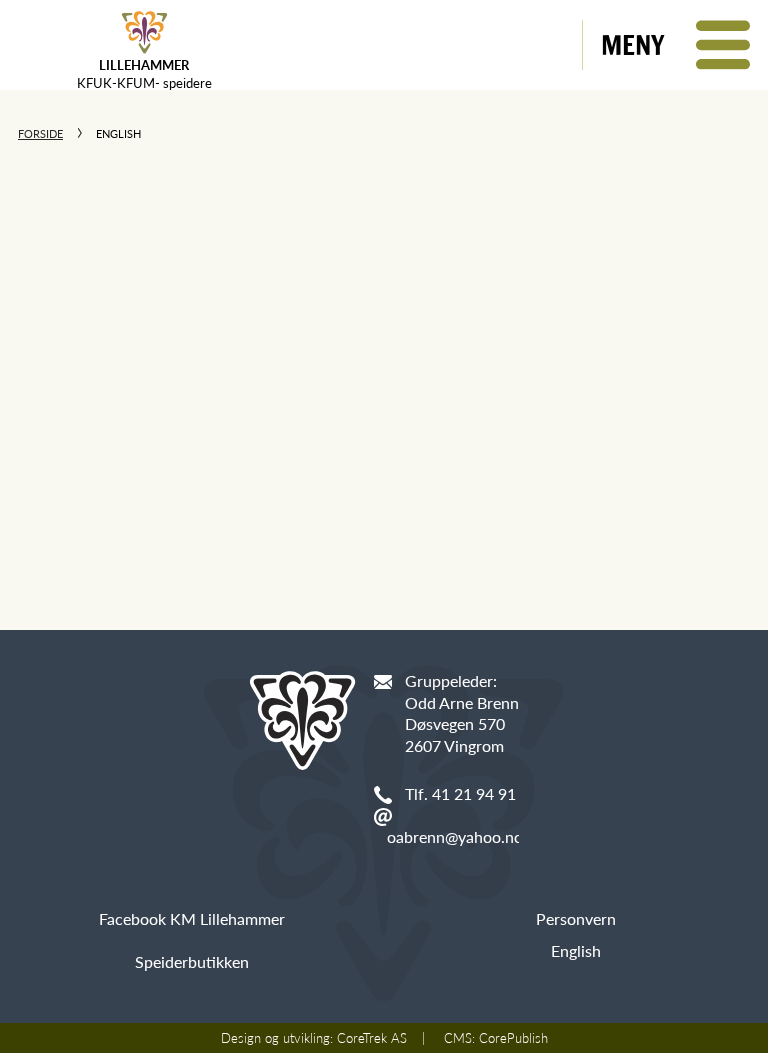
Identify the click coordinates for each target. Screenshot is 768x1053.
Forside (40, 133)
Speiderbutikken (192, 961)
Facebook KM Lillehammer (192, 918)
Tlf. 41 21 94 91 (460, 793)
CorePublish (513, 1038)
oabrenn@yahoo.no (455, 836)
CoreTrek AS (372, 1038)
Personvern (576, 918)
